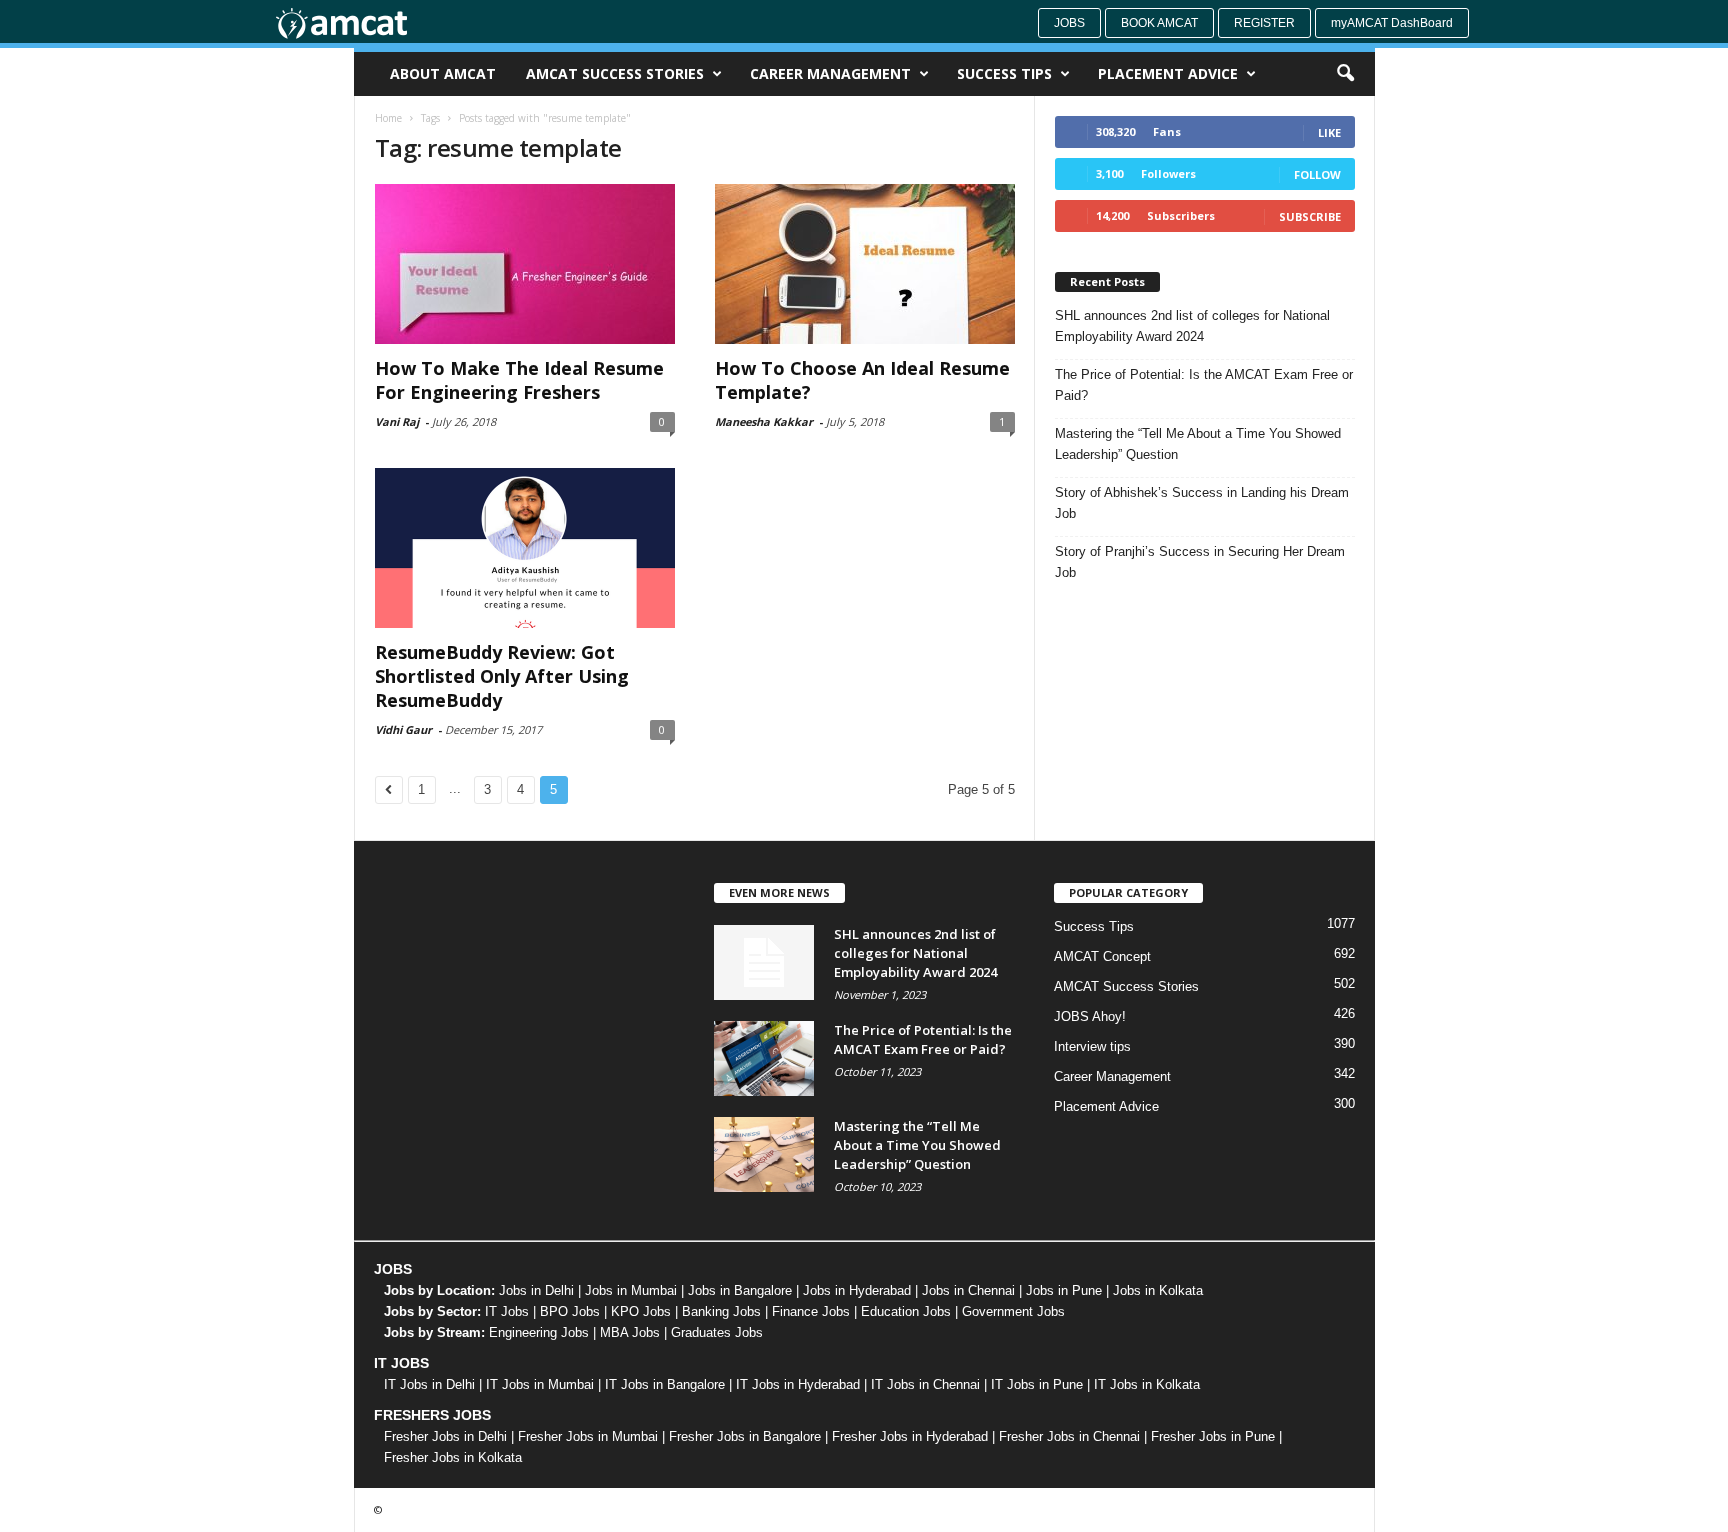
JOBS (393, 1269)
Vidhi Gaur (403, 729)
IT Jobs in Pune (1037, 1384)
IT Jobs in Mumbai (540, 1384)
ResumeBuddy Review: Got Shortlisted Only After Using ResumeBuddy (502, 676)
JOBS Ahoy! (1090, 1016)
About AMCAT (443, 73)
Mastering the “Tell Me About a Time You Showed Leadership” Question (1198, 444)
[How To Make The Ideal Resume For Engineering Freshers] (525, 264)
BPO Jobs (570, 1311)
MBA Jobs (630, 1332)
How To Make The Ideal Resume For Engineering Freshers (519, 380)
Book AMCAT (1159, 23)
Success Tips (1004, 73)
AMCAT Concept (1102, 956)
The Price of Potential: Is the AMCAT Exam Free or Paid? (1204, 385)
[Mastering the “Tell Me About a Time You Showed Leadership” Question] (764, 1154)
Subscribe (1310, 216)
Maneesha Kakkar (764, 421)
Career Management (830, 73)
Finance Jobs (811, 1311)
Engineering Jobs (539, 1332)
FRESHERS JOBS (432, 1415)
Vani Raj (397, 421)
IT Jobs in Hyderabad (798, 1384)
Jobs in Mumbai (631, 1290)
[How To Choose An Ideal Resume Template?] (865, 264)
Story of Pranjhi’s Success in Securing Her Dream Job (1200, 562)
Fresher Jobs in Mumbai (588, 1436)
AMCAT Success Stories (615, 73)
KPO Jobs (641, 1311)
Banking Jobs (721, 1311)
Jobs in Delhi (536, 1290)
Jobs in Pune (1064, 1290)
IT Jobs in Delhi (429, 1384)
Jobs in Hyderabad (857, 1290)
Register (1264, 23)
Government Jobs (1013, 1311)
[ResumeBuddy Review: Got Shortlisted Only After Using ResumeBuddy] (525, 548)
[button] (1345, 74)
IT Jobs (507, 1311)
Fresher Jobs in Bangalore (745, 1436)
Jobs (1069, 23)
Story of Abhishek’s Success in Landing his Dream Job (1202, 503)
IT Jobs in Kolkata (1147, 1384)
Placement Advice (1168, 73)
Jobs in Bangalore (740, 1290)
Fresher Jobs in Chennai (1069, 1436)
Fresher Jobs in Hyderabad (910, 1436)
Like (1329, 132)
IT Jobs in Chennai (925, 1384)
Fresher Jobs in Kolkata (453, 1457)
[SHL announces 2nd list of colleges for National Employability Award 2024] (764, 962)
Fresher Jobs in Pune (1213, 1436)
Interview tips (1092, 1046)
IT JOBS (401, 1363)
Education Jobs (906, 1311)
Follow (1317, 174)
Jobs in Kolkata (1158, 1290)
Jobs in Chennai (968, 1290)
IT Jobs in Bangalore (665, 1384)
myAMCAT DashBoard (1392, 23)
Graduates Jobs (717, 1332)
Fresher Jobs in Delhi (445, 1436)
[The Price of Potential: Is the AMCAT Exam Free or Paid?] (764, 1058)
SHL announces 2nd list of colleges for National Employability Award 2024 (1192, 326)
